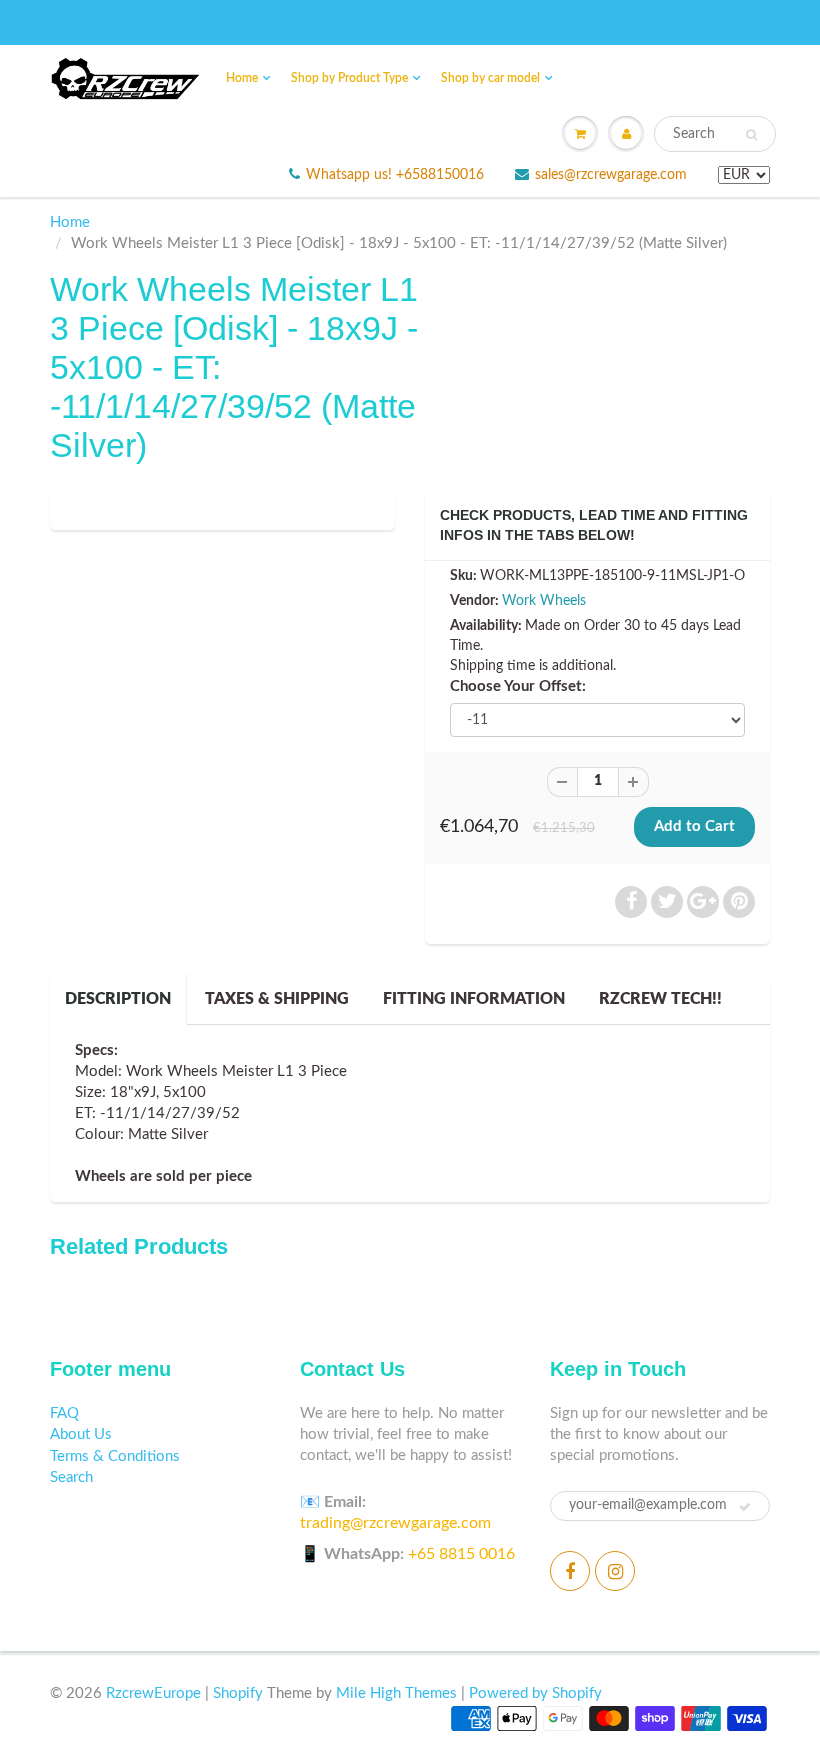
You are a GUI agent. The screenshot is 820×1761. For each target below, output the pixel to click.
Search (71, 1477)
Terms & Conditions (115, 1456)
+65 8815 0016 (461, 1554)
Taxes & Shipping (277, 999)
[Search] (751, 135)
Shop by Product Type (349, 78)
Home (242, 78)
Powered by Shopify (535, 1693)
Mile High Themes (396, 1693)
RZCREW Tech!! (660, 999)
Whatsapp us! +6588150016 (395, 175)
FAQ (64, 1413)
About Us (81, 1434)
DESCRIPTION (118, 999)
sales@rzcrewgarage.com (611, 175)
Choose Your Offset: (518, 686)
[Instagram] (615, 1571)
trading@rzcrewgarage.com (395, 1523)
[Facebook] (570, 1571)
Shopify (238, 1693)
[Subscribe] (745, 1507)
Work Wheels (544, 601)
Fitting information (474, 999)
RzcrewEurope (153, 1693)
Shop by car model (490, 78)
